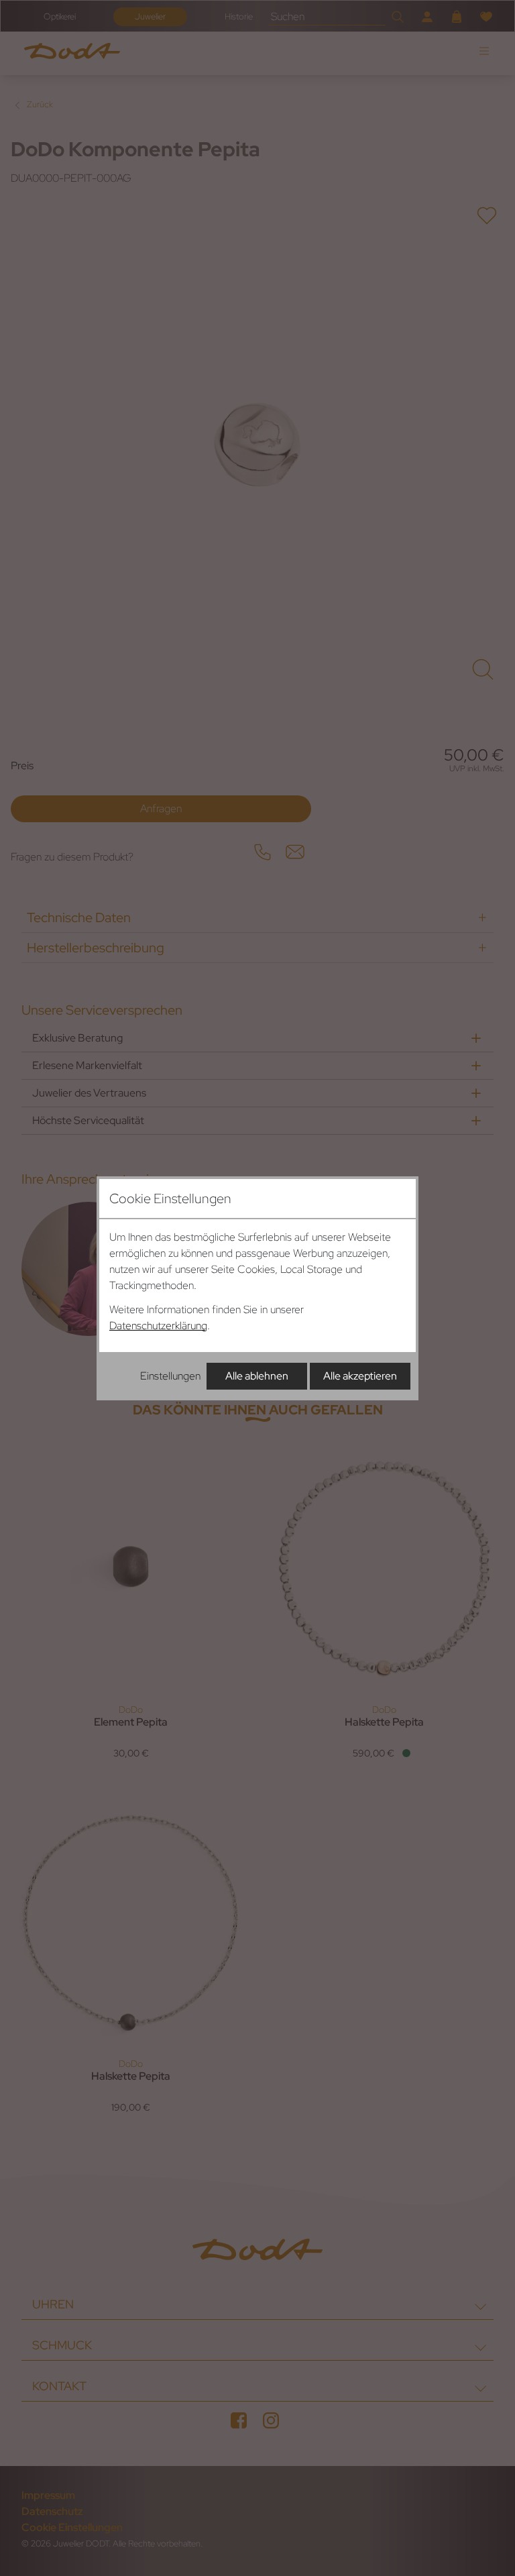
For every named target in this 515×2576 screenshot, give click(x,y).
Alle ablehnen (257, 1376)
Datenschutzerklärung (158, 1326)
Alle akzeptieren (360, 1376)
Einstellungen (170, 1376)
